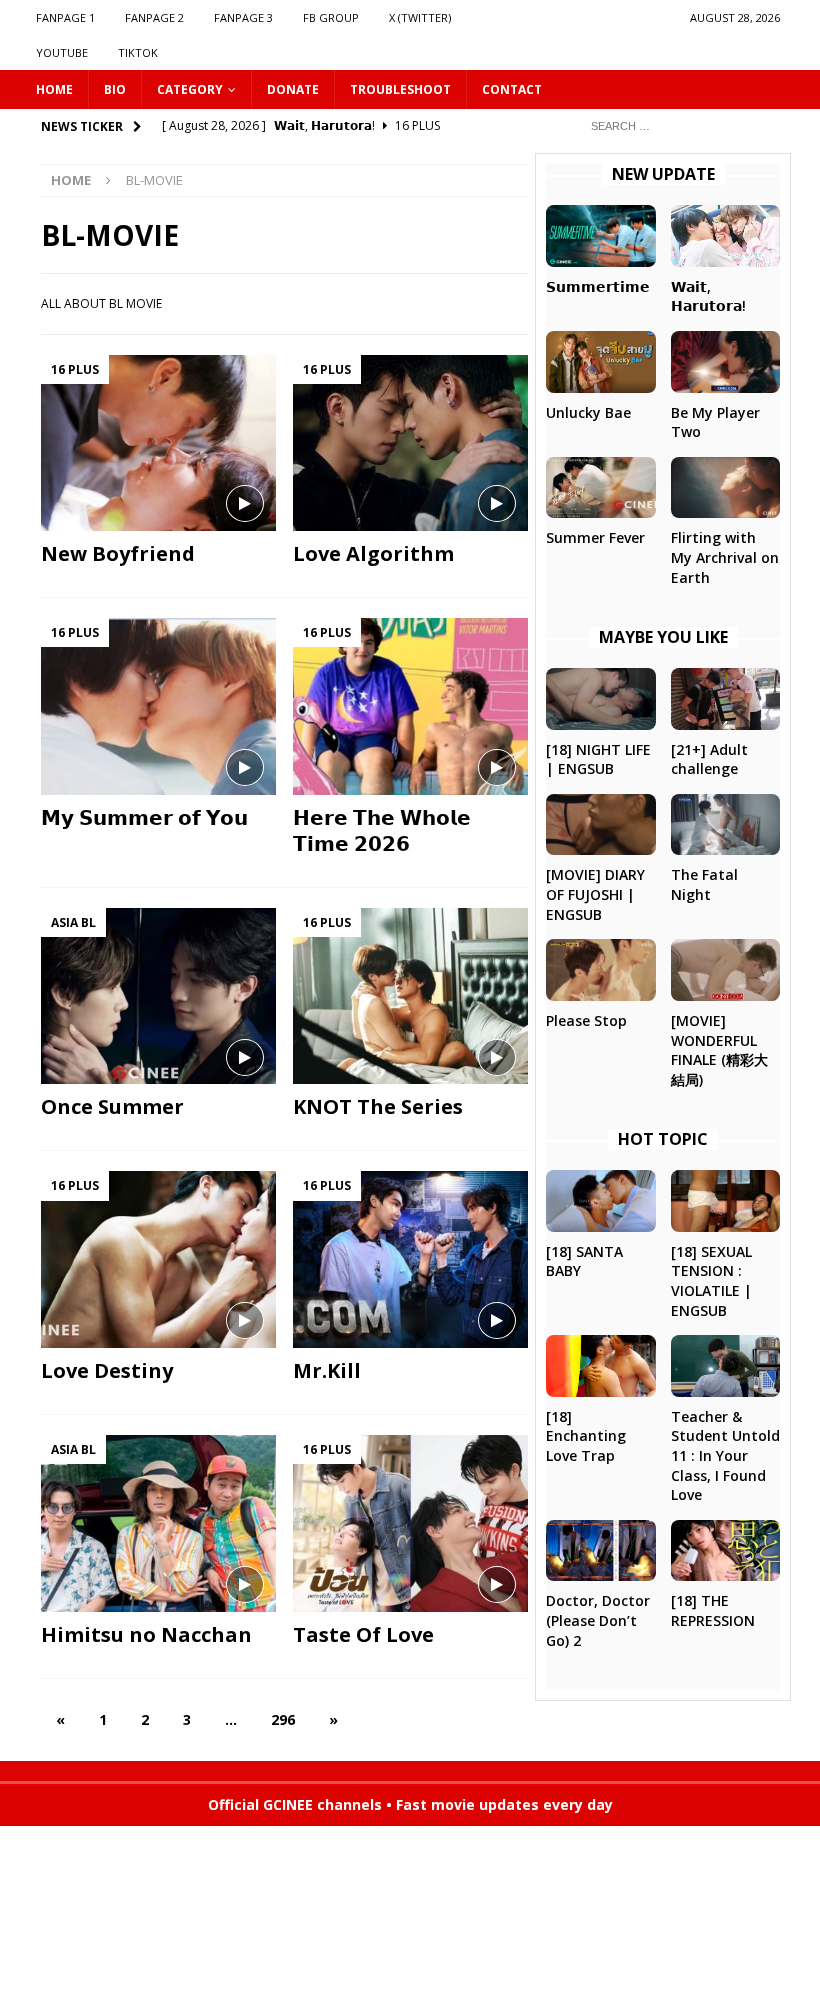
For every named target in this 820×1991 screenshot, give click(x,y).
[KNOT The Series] (410, 996)
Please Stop (586, 1020)
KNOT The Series (378, 1106)
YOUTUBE (62, 52)
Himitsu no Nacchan (146, 1634)
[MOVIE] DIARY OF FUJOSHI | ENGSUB (595, 894)
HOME (54, 89)
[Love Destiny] (158, 1259)
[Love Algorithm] (410, 443)
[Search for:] (680, 124)
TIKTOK (138, 52)
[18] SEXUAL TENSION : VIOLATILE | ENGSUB (711, 1281)
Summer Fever (595, 537)
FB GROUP (331, 17)
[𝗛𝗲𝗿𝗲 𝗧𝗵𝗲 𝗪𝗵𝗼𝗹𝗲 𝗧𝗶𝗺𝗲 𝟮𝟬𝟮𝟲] (410, 706)
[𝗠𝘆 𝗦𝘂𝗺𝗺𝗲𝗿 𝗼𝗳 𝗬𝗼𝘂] (158, 706)
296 (283, 1719)
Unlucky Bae (588, 412)
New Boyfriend (118, 553)
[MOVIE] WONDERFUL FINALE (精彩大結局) (719, 1050)
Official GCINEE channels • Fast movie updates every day (410, 1804)
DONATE (293, 89)
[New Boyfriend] (158, 443)
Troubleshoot (400, 89)
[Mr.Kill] (410, 1259)
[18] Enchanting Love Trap (586, 1436)
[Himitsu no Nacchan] (158, 1523)
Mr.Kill (327, 1370)
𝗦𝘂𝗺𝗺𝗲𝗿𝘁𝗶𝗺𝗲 (598, 286)
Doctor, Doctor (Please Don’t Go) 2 (598, 1620)
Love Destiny (107, 1370)
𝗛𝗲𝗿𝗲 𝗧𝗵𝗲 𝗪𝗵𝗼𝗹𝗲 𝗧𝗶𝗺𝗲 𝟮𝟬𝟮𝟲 (382, 830)
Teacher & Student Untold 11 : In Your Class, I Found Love (725, 1455)
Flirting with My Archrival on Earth (725, 557)
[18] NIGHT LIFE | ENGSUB (598, 759)
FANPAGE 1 (65, 17)
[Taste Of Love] (410, 1523)
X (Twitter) (420, 17)
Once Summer (112, 1106)
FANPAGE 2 (154, 17)
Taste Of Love (363, 1634)
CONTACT (512, 89)
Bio (115, 89)
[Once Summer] (158, 996)
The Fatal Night (704, 884)
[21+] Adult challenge (709, 759)
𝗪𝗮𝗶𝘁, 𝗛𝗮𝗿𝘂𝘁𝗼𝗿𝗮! (708, 296)
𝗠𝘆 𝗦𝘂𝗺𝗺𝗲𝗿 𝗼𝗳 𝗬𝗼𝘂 (144, 817)
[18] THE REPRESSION (713, 1610)
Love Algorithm (373, 553)
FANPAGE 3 (243, 17)
